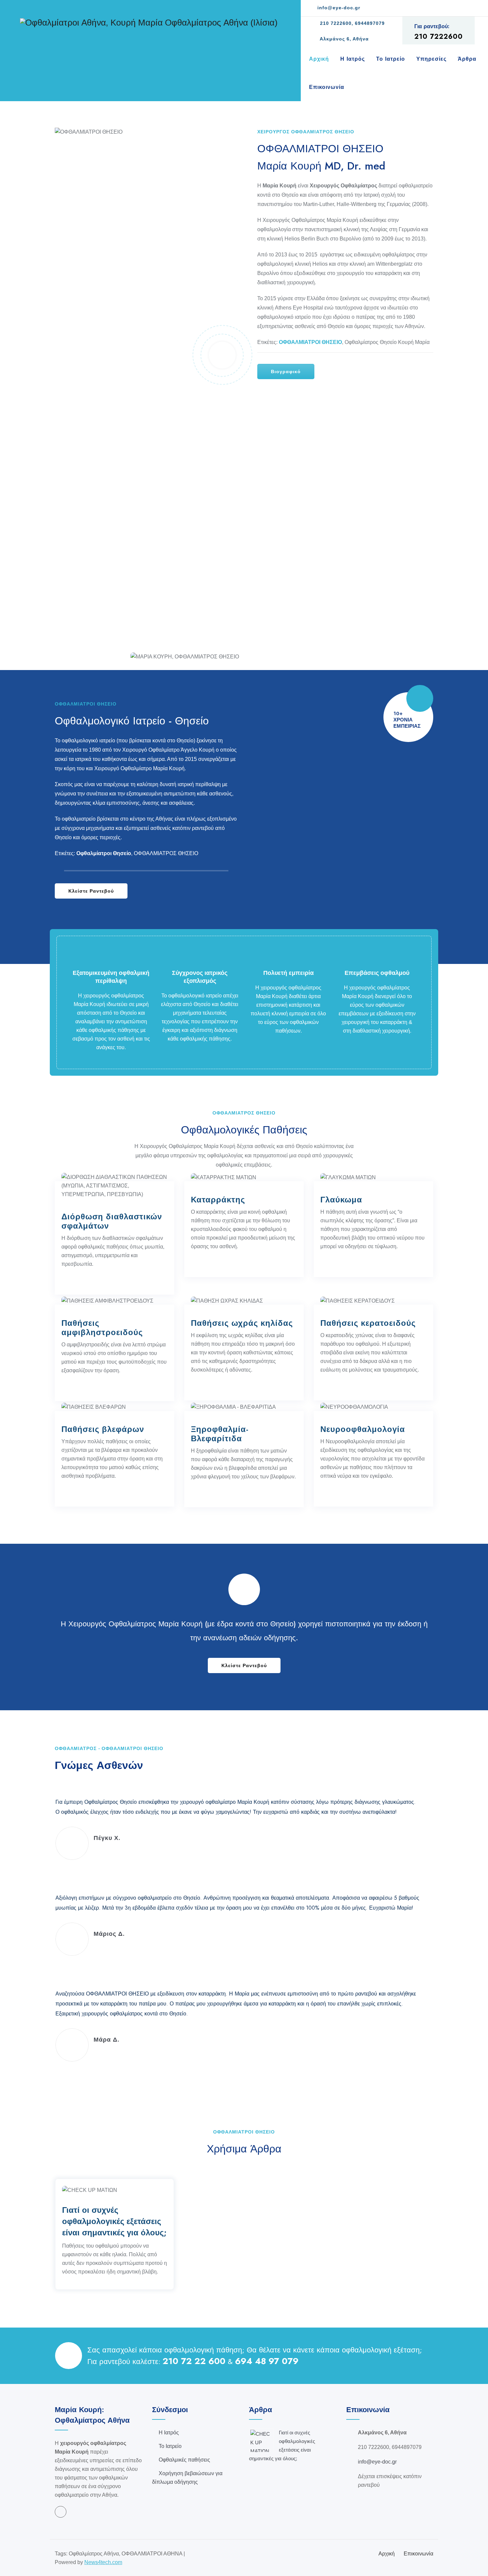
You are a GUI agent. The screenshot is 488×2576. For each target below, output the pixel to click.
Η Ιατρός (353, 59)
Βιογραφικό (286, 372)
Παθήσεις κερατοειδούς (368, 1323)
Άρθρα (467, 59)
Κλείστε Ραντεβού (91, 891)
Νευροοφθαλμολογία (363, 1429)
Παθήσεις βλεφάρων (103, 1429)
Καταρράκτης (218, 1200)
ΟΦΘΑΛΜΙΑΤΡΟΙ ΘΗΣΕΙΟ (310, 342)
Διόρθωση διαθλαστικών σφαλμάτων (112, 1221)
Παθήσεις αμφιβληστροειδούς (102, 1328)
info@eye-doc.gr (338, 8)
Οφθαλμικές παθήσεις (184, 2460)
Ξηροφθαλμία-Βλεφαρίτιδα (220, 1434)
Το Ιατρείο (391, 59)
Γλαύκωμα (341, 1200)
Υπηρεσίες (431, 59)
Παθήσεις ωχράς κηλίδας (242, 1323)
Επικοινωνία (327, 87)
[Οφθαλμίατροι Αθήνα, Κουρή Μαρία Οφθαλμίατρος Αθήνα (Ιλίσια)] (149, 22)
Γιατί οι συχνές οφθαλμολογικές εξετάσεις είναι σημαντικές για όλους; (114, 2221)
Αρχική (319, 59)
